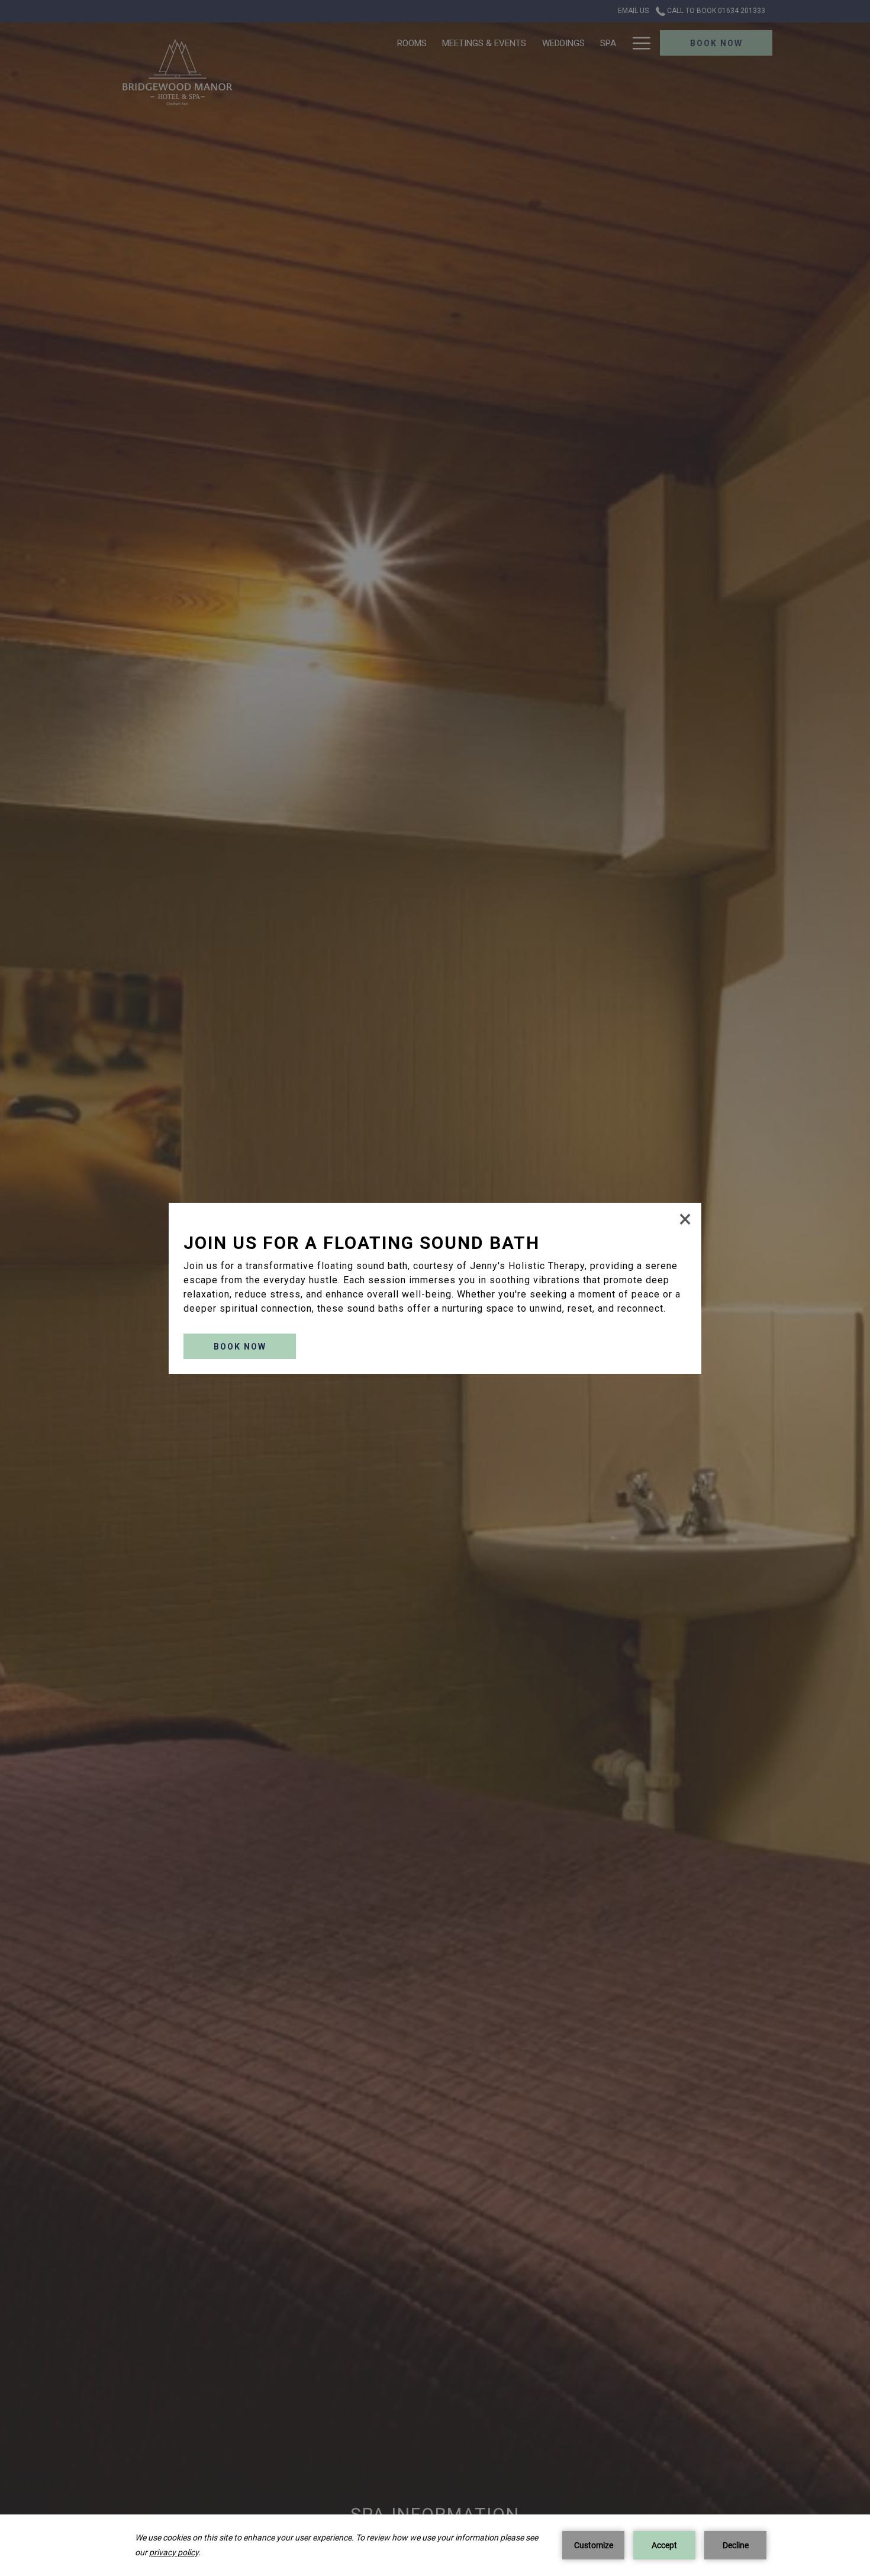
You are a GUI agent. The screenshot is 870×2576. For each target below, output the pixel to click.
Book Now (240, 1347)
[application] (435, 2545)
